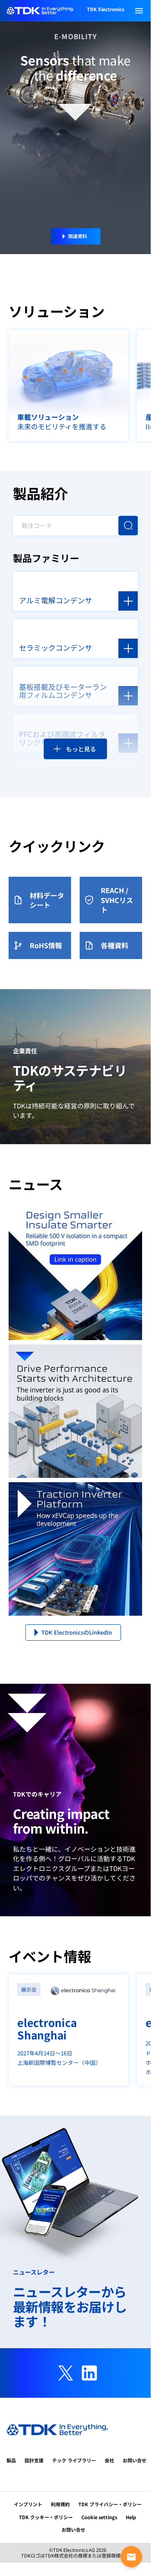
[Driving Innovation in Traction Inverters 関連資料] (75, 1549)
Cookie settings (99, 2517)
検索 (128, 526)
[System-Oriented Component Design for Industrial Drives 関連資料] (75, 1411)
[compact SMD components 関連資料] (75, 1273)
